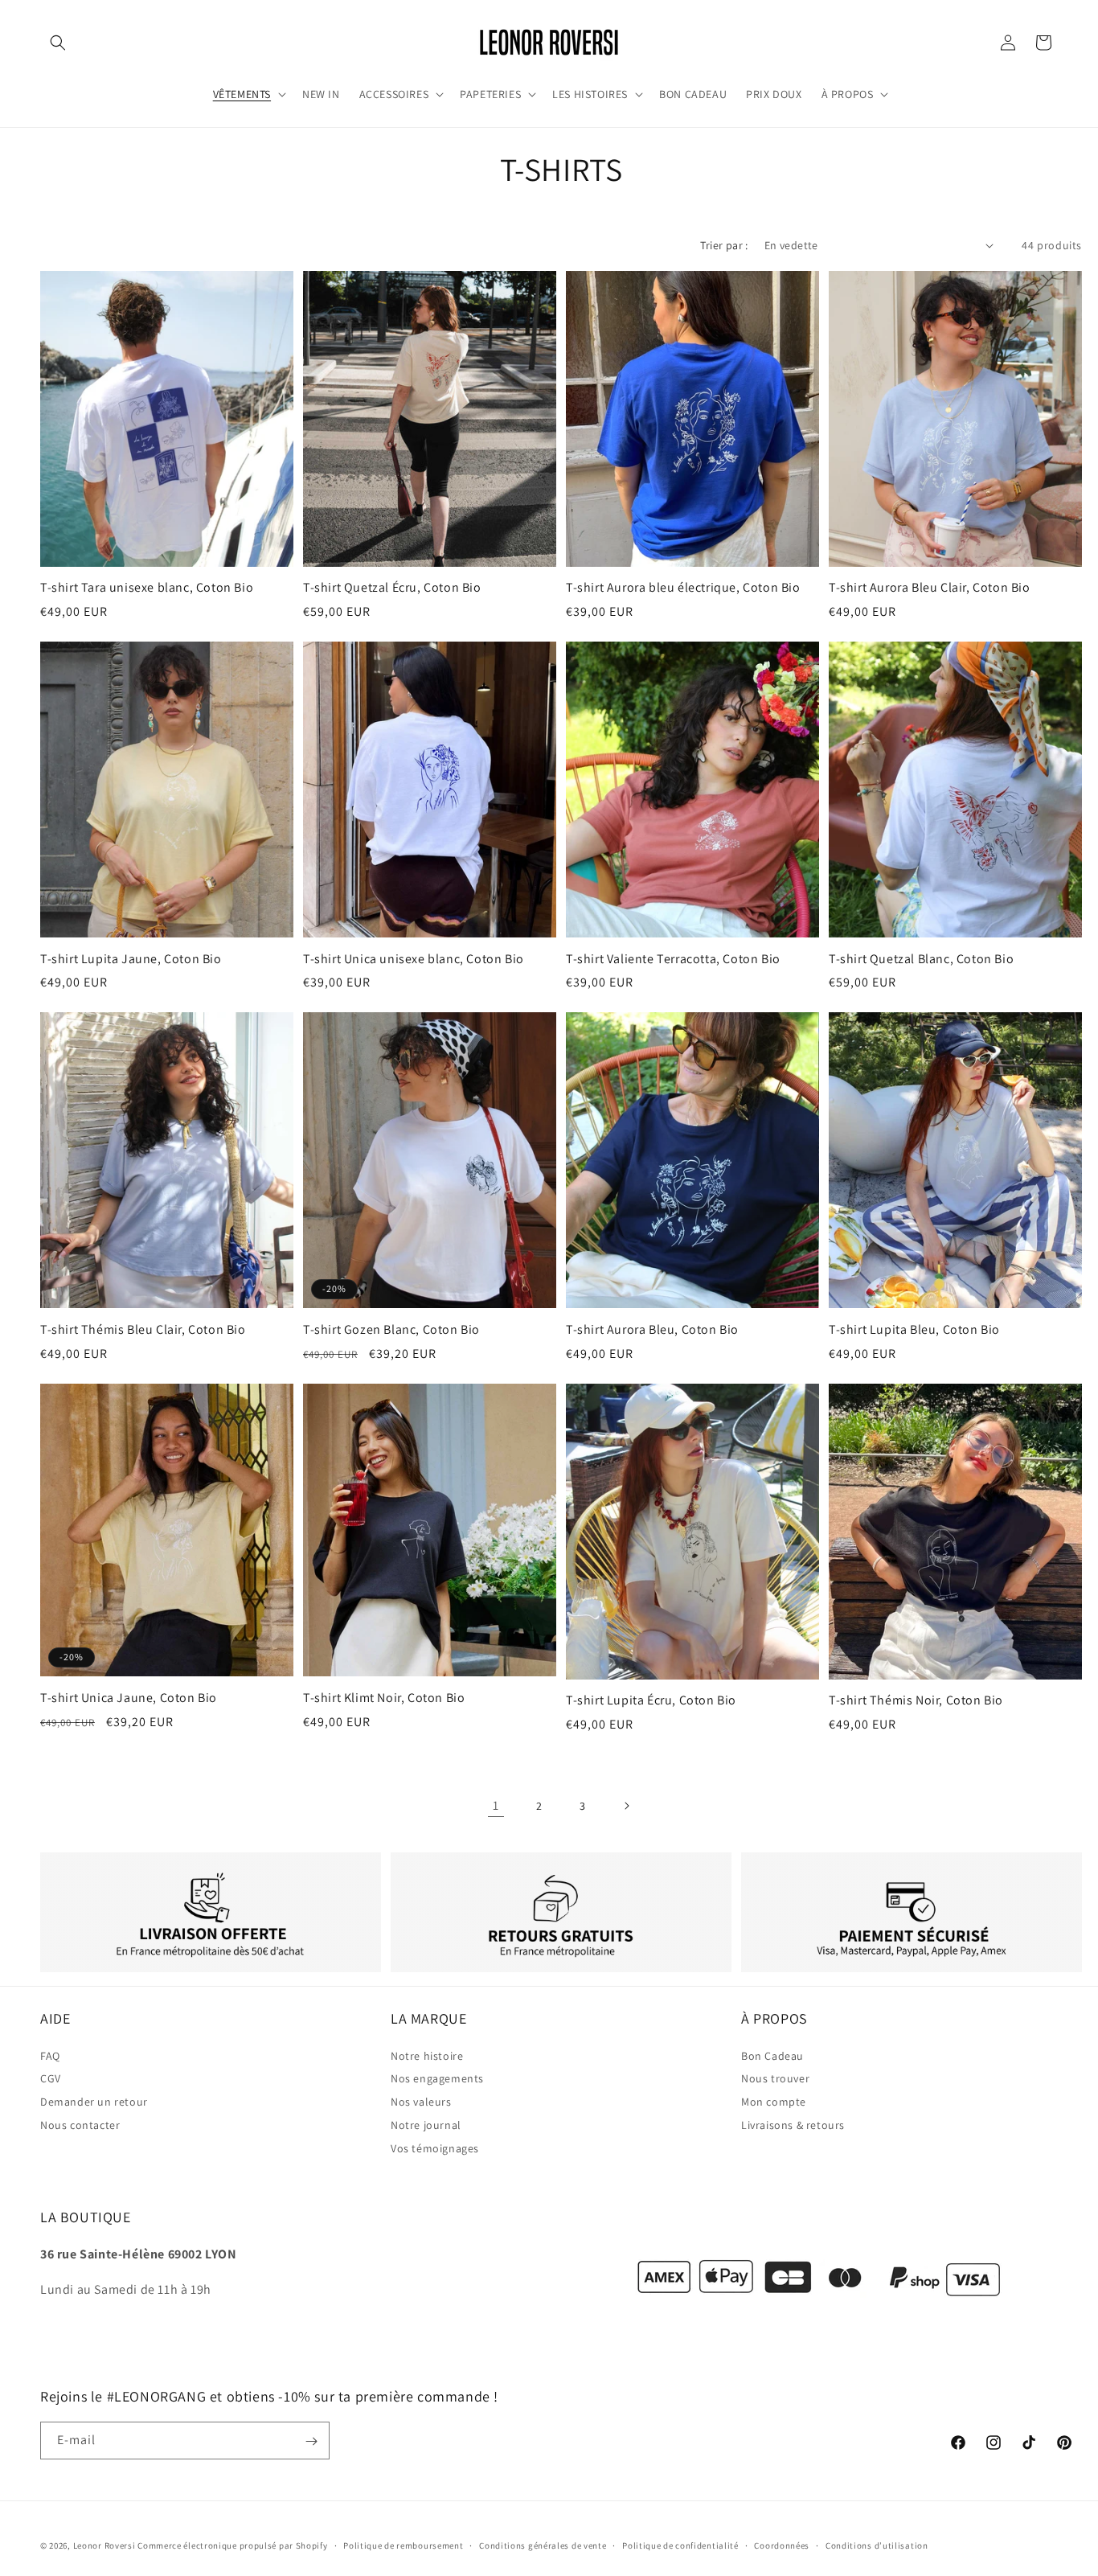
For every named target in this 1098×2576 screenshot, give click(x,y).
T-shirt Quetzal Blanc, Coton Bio (921, 959)
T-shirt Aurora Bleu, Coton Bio (652, 1330)
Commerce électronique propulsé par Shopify (232, 2545)
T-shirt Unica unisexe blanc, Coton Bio (414, 959)
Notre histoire (427, 2055)
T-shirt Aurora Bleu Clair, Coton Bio (930, 588)
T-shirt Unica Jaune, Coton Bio (129, 1698)
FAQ (50, 2055)
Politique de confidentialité (680, 2545)
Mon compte (774, 2102)
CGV (51, 2078)
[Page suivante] (626, 1806)
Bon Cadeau (772, 2055)
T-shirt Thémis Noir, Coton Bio (916, 1700)
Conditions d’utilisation (877, 2545)
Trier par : (724, 245)
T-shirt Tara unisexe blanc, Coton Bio (147, 588)
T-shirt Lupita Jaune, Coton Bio (131, 959)
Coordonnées (782, 2545)
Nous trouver (775, 2078)
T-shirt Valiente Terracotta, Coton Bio (673, 959)
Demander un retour (94, 2102)
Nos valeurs (421, 2102)
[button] (58, 43)
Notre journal (426, 2125)
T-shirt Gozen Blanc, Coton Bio (391, 1330)
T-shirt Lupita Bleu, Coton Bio (914, 1330)
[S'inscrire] (311, 2441)
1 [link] (496, 1805)
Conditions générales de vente (543, 2545)
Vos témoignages (435, 2147)
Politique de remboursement (403, 2545)
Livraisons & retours (793, 2125)
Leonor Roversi (104, 2545)
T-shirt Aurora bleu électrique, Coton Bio (683, 588)
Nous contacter (80, 2125)
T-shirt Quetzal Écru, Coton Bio (392, 588)
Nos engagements (437, 2078)
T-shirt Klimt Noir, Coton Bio (384, 1698)
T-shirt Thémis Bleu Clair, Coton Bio (143, 1330)
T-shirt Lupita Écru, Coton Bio (651, 1700)
